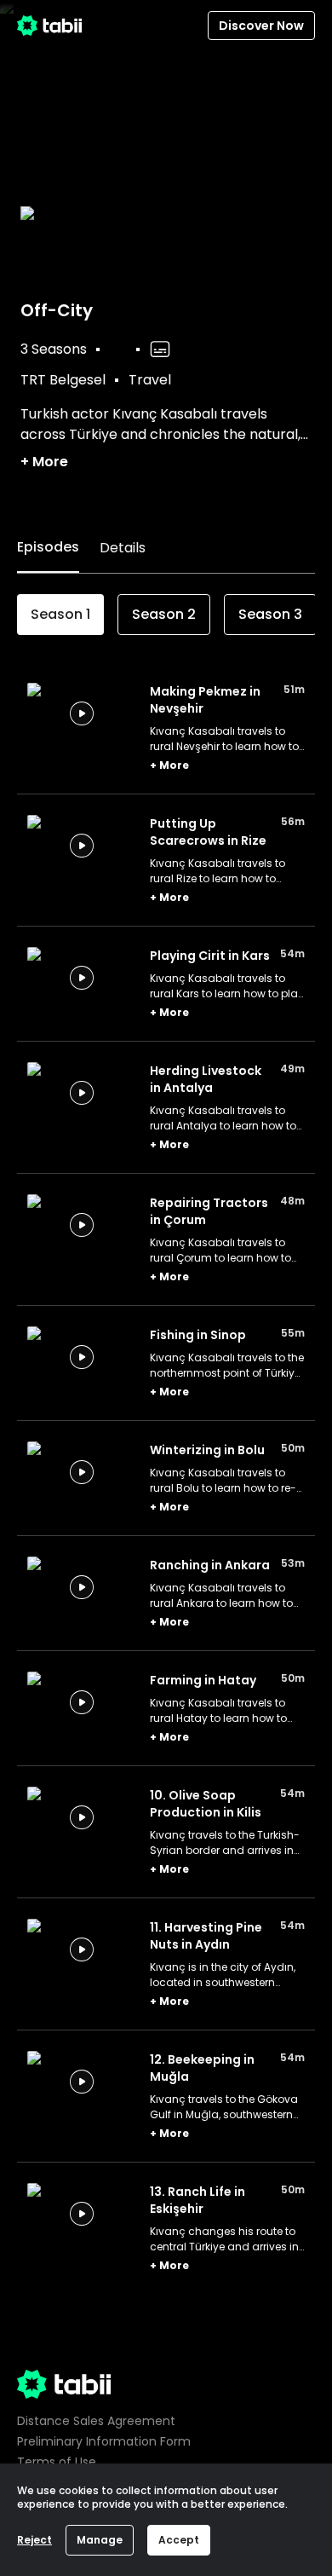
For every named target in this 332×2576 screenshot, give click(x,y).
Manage (100, 2540)
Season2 (164, 614)
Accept (179, 2540)
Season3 (270, 614)
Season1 (60, 614)
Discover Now (261, 26)
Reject (34, 2540)
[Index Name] (82, 713)
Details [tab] (123, 548)
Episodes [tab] (48, 547)
